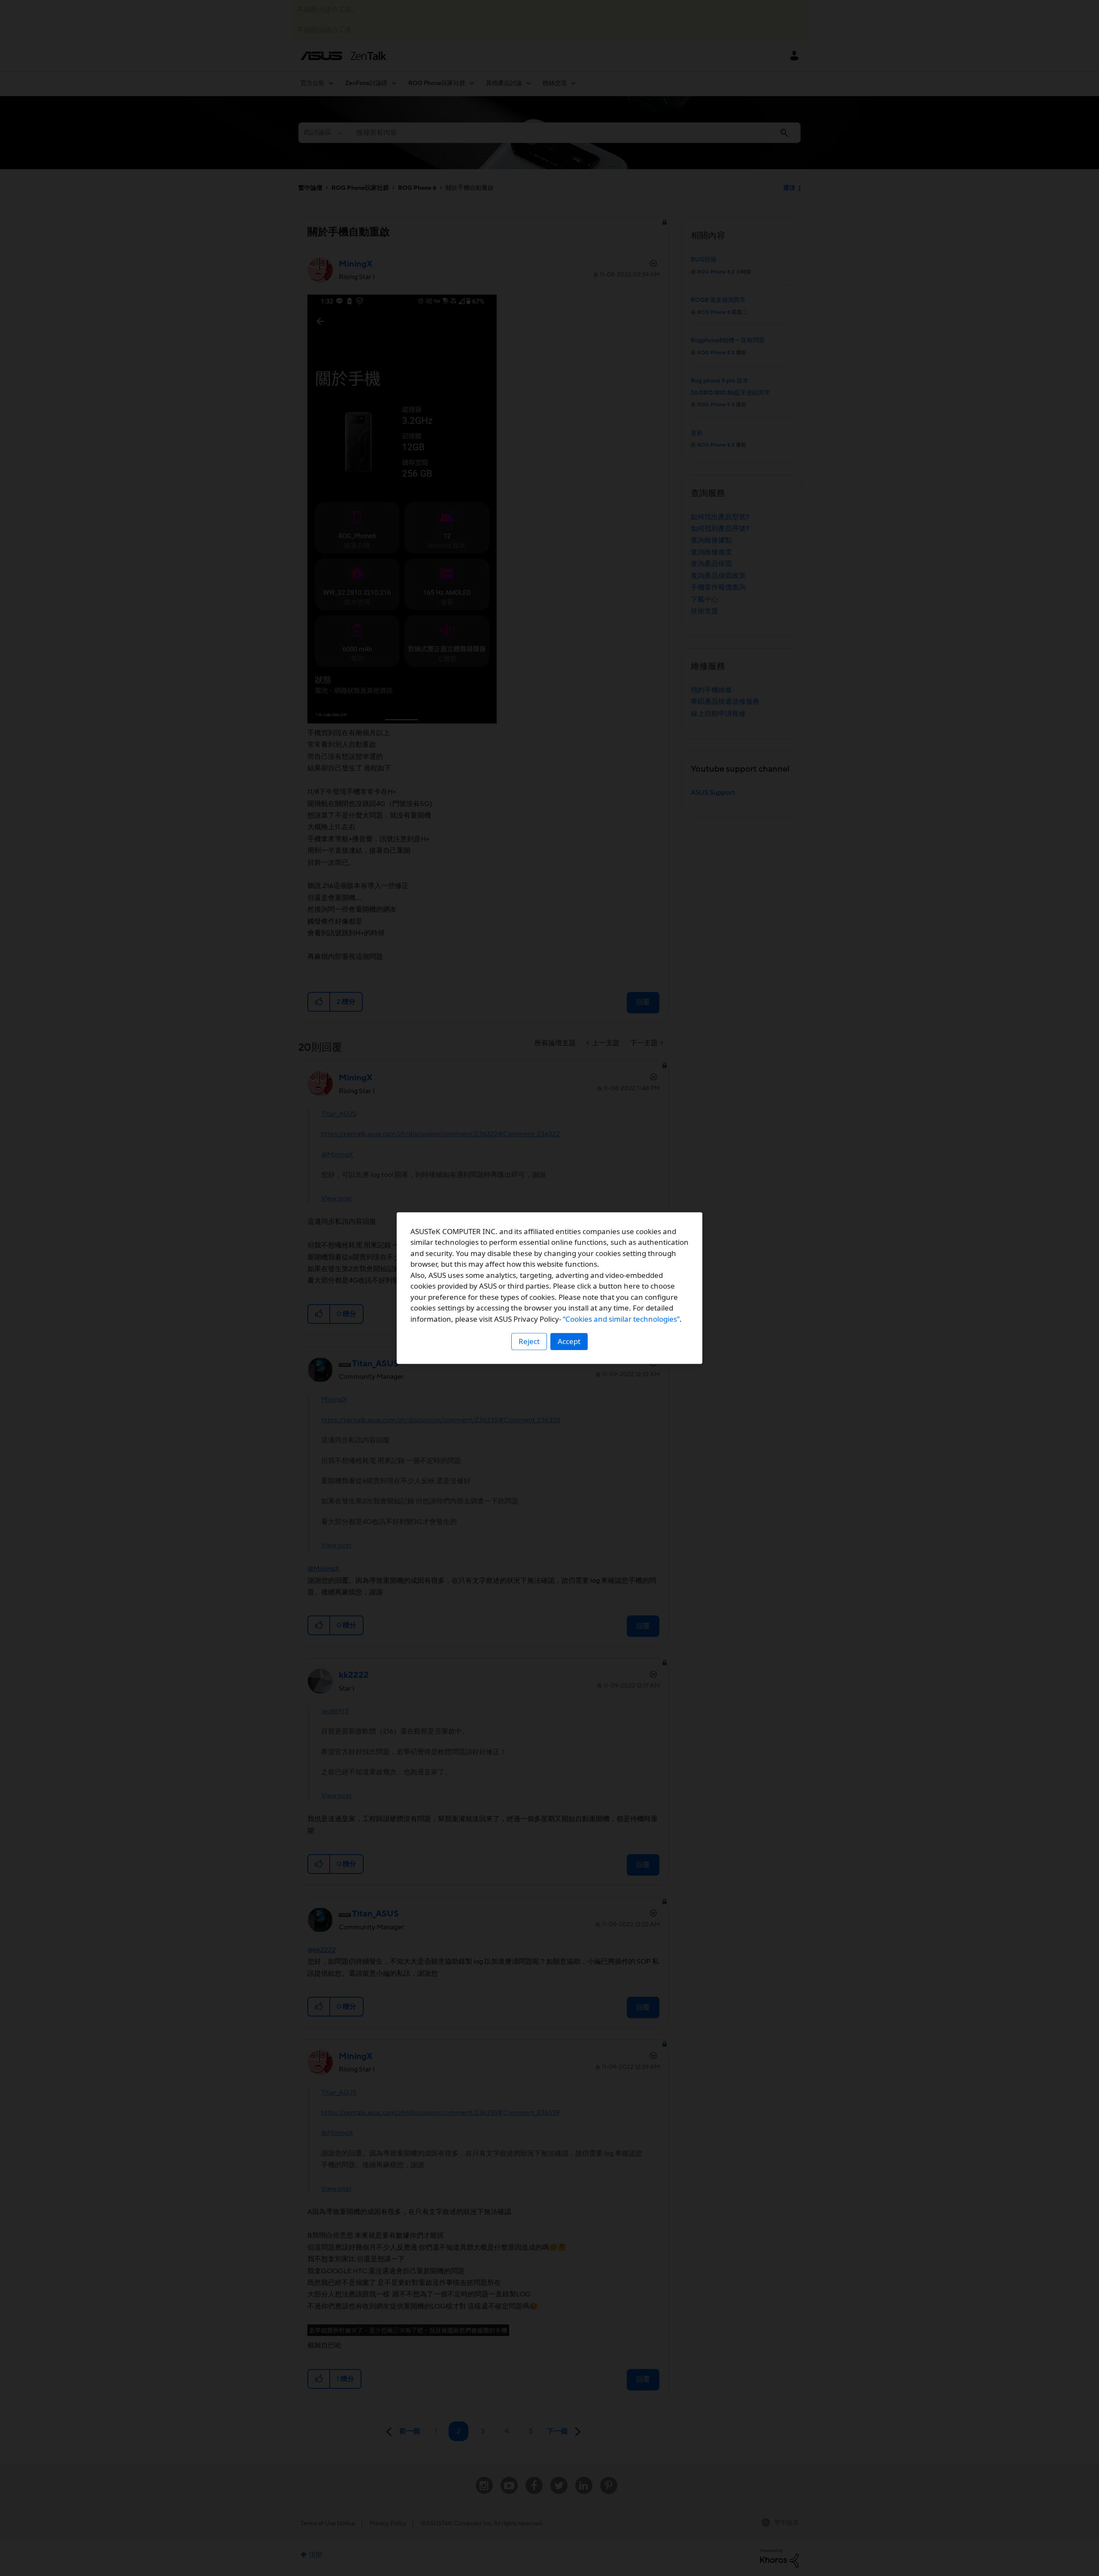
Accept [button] (569, 1341)
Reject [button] (529, 1341)
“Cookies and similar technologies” (621, 1319)
